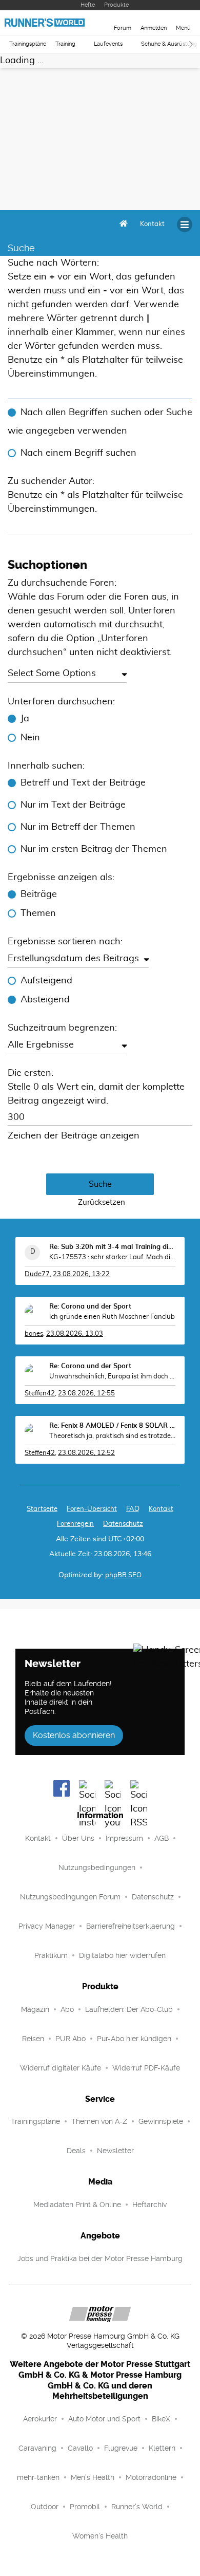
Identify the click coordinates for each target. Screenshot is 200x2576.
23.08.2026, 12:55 (86, 1394)
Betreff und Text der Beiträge (83, 783)
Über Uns (78, 1838)
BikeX (161, 2419)
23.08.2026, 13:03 (75, 1334)
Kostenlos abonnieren (74, 1735)
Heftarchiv (149, 2205)
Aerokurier (40, 2419)
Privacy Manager (47, 1926)
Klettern (162, 2448)
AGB (162, 1838)
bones (34, 1334)
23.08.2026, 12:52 (86, 1453)
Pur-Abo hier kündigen (134, 2039)
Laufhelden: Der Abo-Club (129, 2009)
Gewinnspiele (161, 2121)
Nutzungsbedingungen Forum (70, 1897)
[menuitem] (152, 225)
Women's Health (100, 2536)
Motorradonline (151, 2477)
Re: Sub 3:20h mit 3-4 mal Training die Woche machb (112, 1247)
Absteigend (45, 1000)
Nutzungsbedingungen (97, 1868)
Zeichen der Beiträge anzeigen (74, 1136)
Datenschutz (123, 1524)
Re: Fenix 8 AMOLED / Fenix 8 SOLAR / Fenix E (112, 1426)
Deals (76, 2151)
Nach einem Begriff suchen (78, 453)
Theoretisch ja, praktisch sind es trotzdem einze (112, 1436)
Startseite (42, 1509)
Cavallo (80, 2448)
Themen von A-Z (99, 2121)
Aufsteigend (46, 981)
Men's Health (93, 2477)
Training (65, 44)
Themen (38, 913)
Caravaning (37, 2448)
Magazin (35, 2009)
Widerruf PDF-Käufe (146, 2068)
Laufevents (108, 44)
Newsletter (115, 2151)
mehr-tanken (38, 2477)
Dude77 (37, 1274)
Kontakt (38, 1838)
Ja (25, 719)
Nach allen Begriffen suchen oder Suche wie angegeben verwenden (100, 422)
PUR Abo (71, 2039)
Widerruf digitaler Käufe (61, 2068)
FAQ (133, 1509)
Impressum (124, 1838)
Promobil (85, 2507)
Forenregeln (75, 1524)
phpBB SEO (123, 1575)
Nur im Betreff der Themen (78, 827)
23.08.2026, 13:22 (81, 1274)
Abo (67, 2009)
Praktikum (51, 1955)
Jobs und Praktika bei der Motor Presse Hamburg (100, 2258)
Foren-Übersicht (92, 1509)
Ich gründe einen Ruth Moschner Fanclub (112, 1317)
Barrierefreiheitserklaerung (131, 1926)
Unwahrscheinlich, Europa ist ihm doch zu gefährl (112, 1377)
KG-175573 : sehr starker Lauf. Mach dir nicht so (112, 1257)
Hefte (88, 5)
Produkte (116, 5)
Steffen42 (40, 1394)
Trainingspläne (28, 44)
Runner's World (137, 2507)
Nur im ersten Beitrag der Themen (94, 849)
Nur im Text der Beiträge (73, 805)
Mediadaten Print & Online (77, 2205)
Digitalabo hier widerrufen (122, 1955)
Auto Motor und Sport (104, 2419)
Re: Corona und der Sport (90, 1307)
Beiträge (39, 894)
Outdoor (45, 2507)
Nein (30, 738)
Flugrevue (121, 2448)
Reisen (33, 2039)
